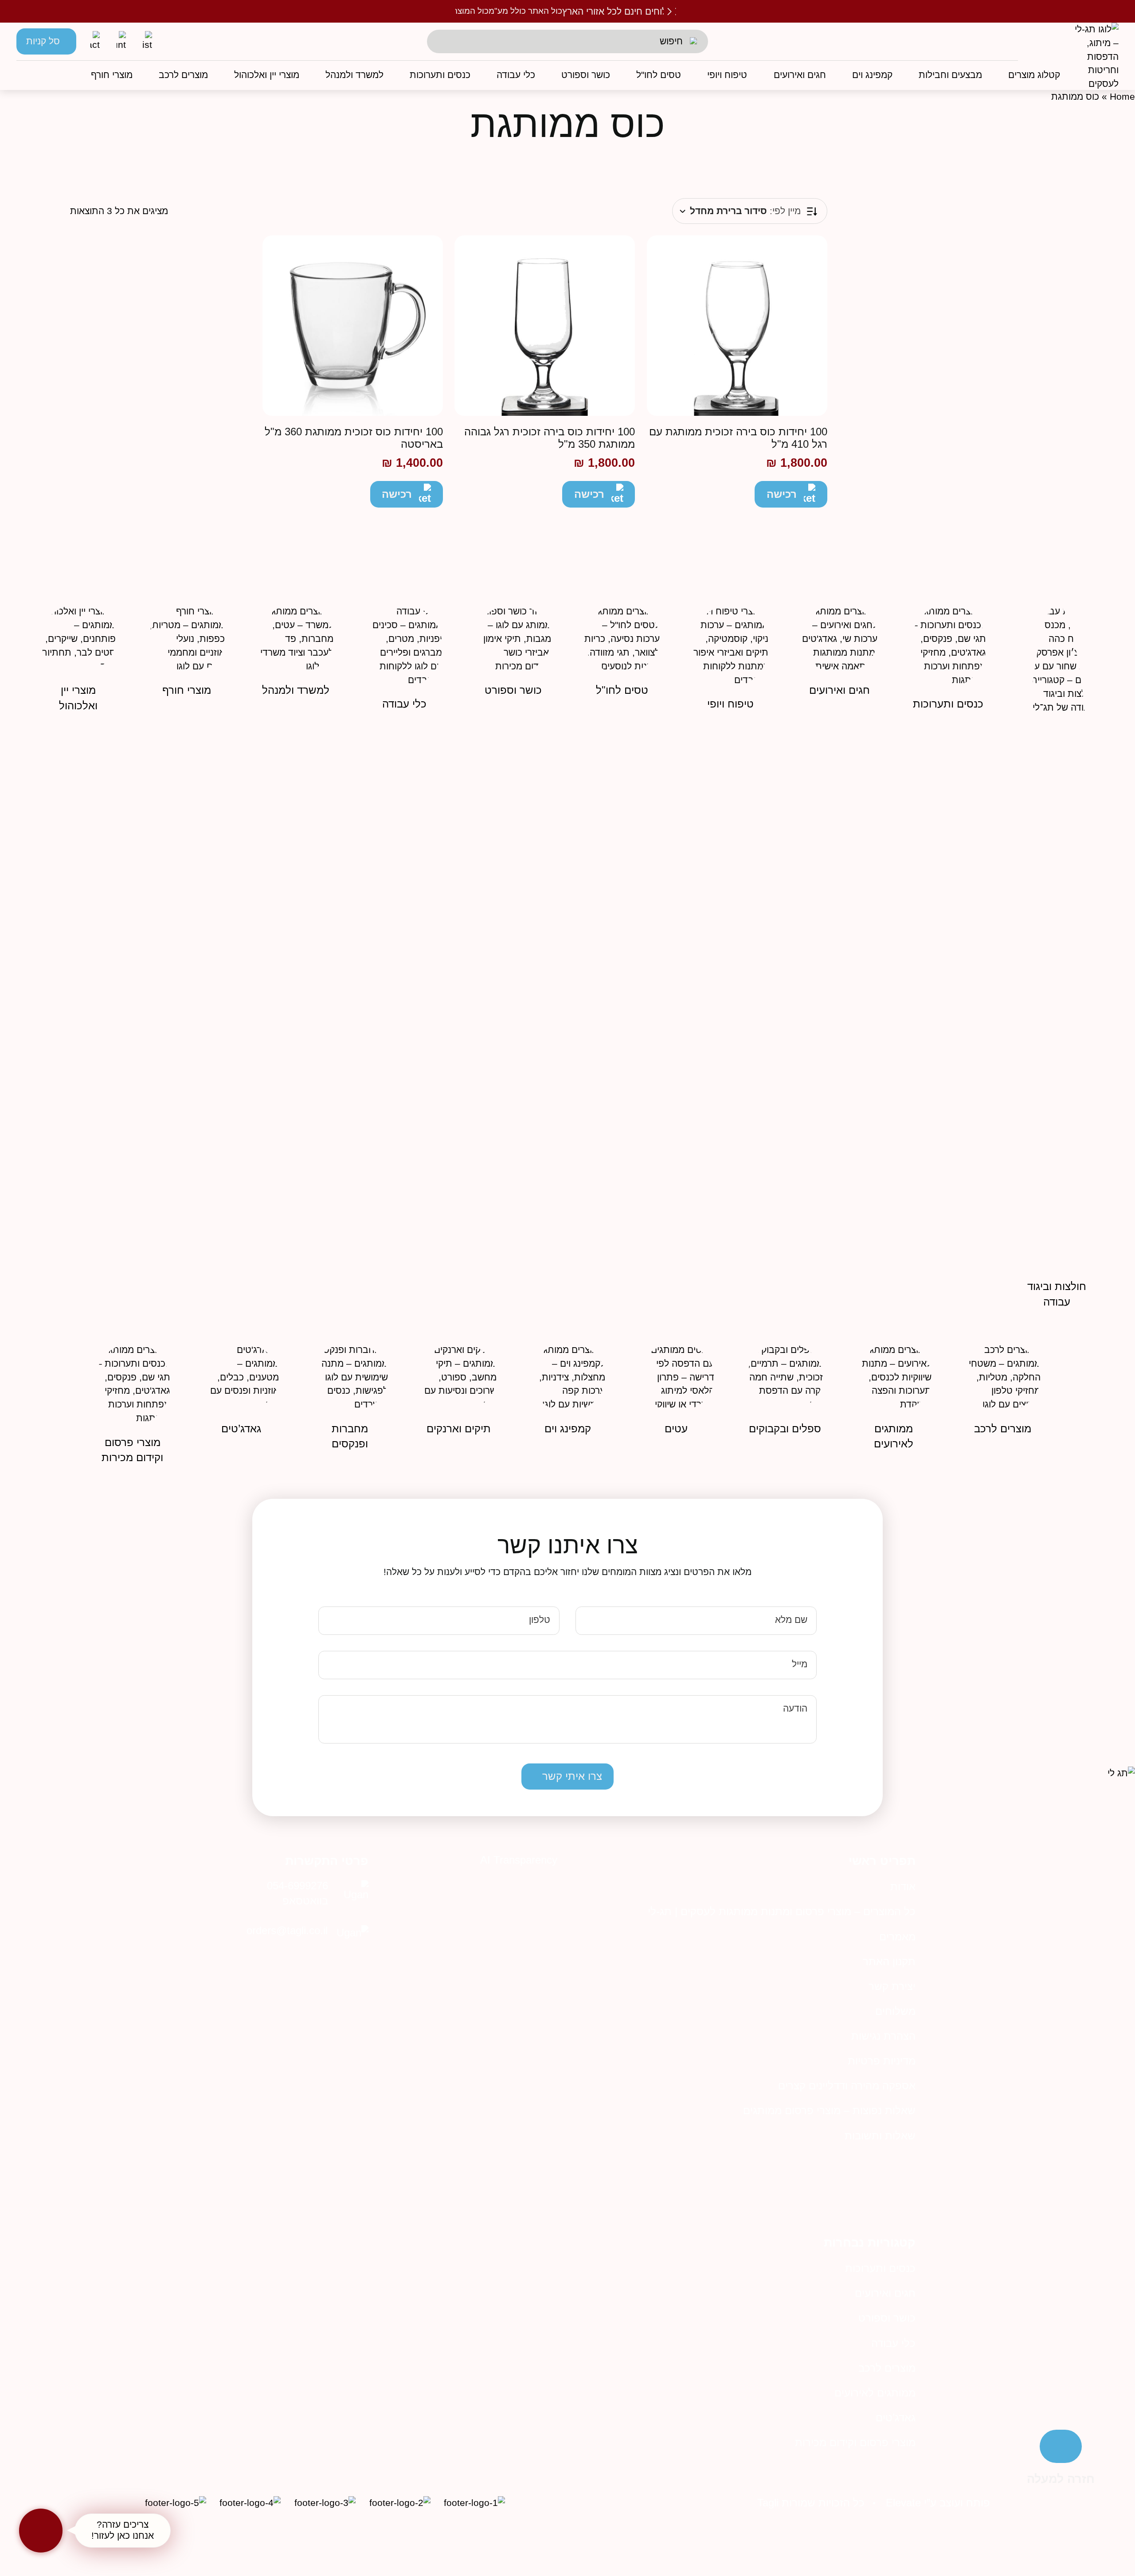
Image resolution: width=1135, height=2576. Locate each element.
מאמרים (897, 1937)
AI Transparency (519, 1860)
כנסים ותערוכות (880, 2268)
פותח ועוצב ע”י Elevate (938, 2503)
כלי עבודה (893, 2343)
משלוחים (895, 2011)
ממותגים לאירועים (875, 2393)
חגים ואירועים (885, 2293)
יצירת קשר (892, 1986)
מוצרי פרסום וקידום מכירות (855, 2442)
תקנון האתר (889, 1961)
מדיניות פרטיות (882, 2061)
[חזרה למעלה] (1061, 2446)
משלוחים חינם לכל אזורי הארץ (621, 12)
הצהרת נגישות (883, 2036)
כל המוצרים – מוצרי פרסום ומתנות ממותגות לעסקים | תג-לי (782, 1911)
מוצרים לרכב (887, 2368)
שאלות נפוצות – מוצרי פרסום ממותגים (829, 2110)
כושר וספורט (887, 2318)
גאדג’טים (896, 2418)
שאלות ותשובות (880, 2136)
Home (1122, 97)
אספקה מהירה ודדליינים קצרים (847, 2085)
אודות (903, 1886)
